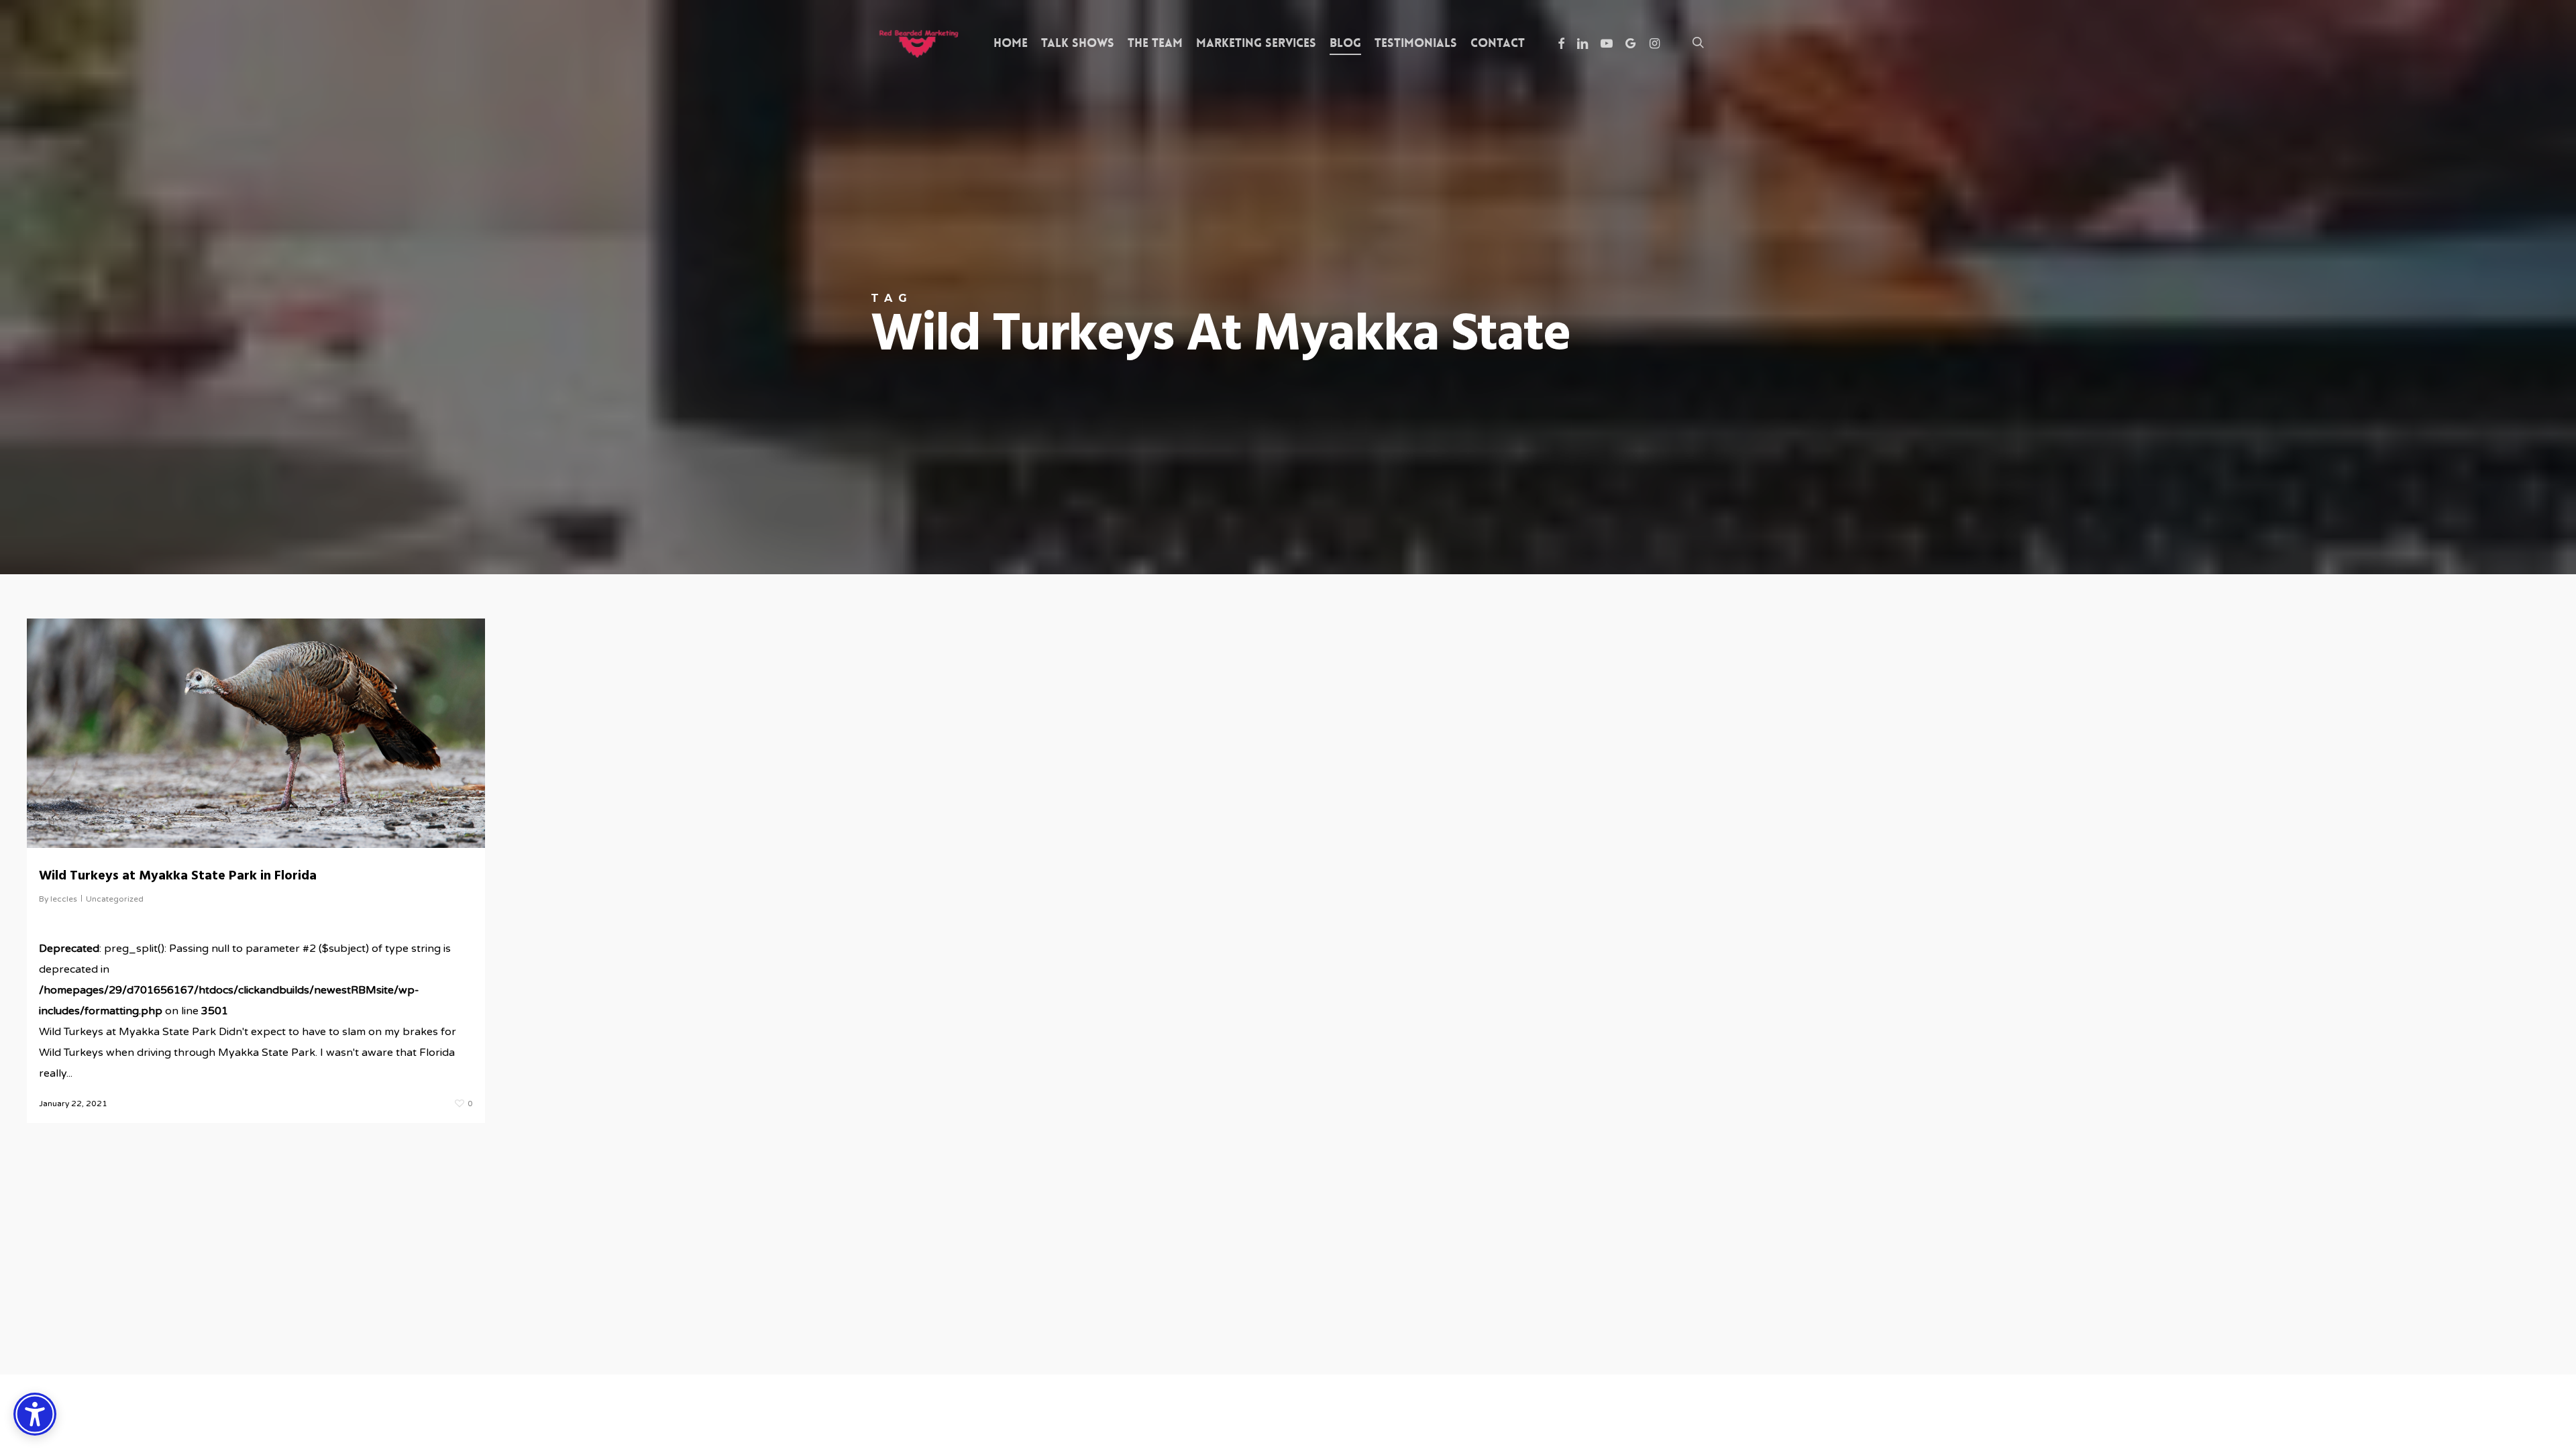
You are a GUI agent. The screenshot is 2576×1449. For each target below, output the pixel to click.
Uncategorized (115, 899)
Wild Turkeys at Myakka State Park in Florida (178, 876)
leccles (64, 899)
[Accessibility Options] (35, 1414)
